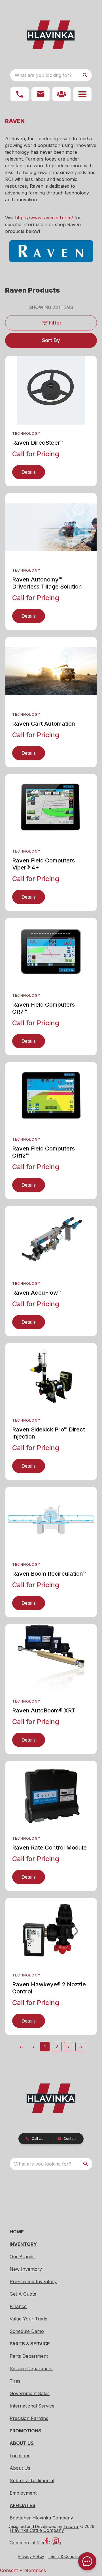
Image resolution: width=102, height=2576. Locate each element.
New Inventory (26, 2269)
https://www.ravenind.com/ (45, 218)
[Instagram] (56, 2541)
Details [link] (29, 472)
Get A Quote (23, 2294)
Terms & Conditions (66, 2556)
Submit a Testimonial (32, 2480)
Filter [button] (55, 323)
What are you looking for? (43, 75)
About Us (20, 2468)
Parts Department (29, 2356)
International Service (32, 2406)
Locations (20, 2456)
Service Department (31, 2369)
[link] (61, 94)
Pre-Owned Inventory (33, 2281)
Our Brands (22, 2257)
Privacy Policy (31, 2556)
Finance (18, 2306)
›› (81, 2047)
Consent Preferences (23, 2570)
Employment (23, 2493)
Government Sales (30, 2393)
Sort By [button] (51, 340)
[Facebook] (46, 2541)
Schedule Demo (27, 2331)
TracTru (71, 2526)
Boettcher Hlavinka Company (41, 2518)
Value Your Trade (28, 2319)
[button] (20, 94)
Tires (15, 2381)
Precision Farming (29, 2418)
